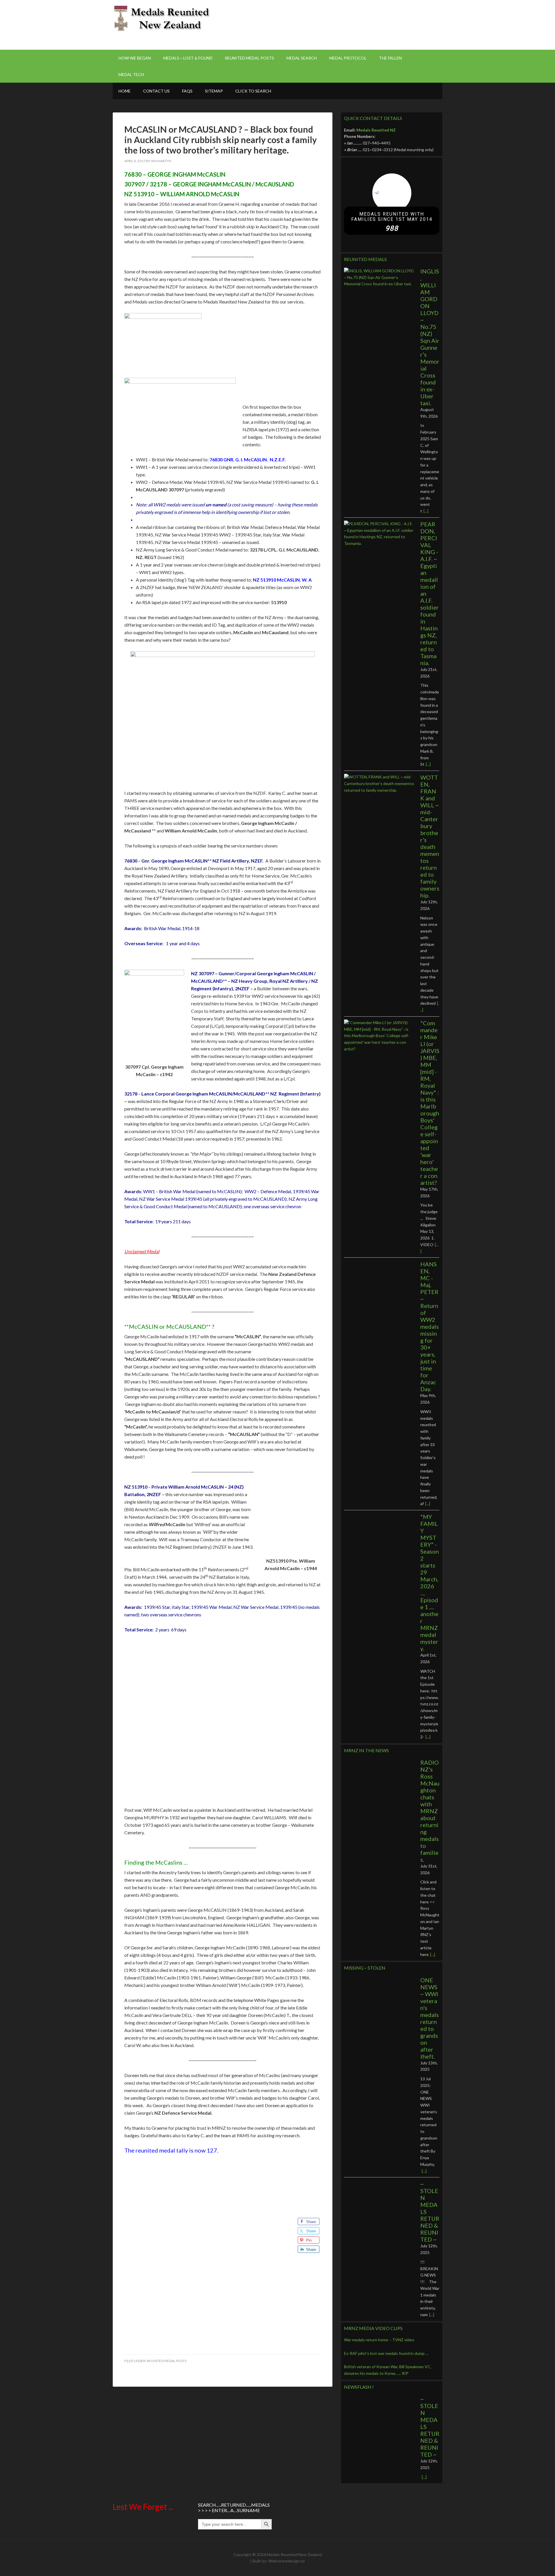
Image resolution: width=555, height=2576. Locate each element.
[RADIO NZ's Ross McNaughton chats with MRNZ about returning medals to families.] (379, 1782)
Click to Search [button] (253, 91)
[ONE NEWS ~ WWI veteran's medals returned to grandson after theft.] (379, 1999)
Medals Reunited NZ (376, 130)
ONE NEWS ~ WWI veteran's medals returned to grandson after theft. (430, 2018)
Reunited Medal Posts (167, 2361)
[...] (426, 511)
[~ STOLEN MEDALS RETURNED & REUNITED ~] (379, 2203)
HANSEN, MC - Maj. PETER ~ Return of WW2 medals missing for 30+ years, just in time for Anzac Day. (430, 1326)
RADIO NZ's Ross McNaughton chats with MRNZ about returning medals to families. (430, 1811)
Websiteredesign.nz (286, 2561)
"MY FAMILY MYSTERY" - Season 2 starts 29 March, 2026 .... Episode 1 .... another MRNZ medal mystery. (430, 1583)
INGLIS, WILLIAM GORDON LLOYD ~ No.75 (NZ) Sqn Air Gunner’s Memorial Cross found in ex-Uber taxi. (430, 337)
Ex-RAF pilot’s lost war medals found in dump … (386, 2353)
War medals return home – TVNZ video (379, 2340)
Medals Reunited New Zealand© (162, 20)
